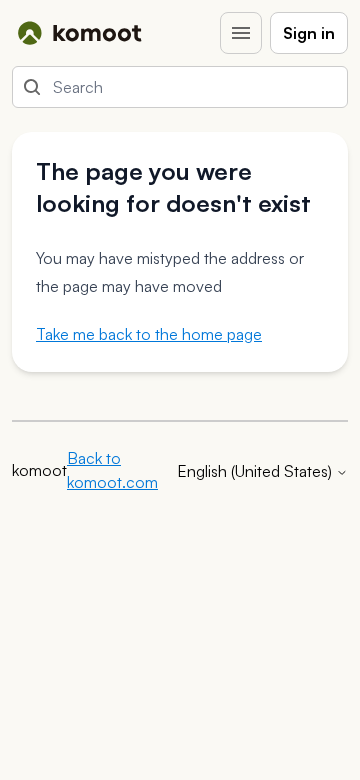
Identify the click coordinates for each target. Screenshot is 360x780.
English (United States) (256, 471)
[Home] (79, 33)
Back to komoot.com (112, 470)
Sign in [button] (309, 33)
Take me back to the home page (149, 334)
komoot (39, 470)
